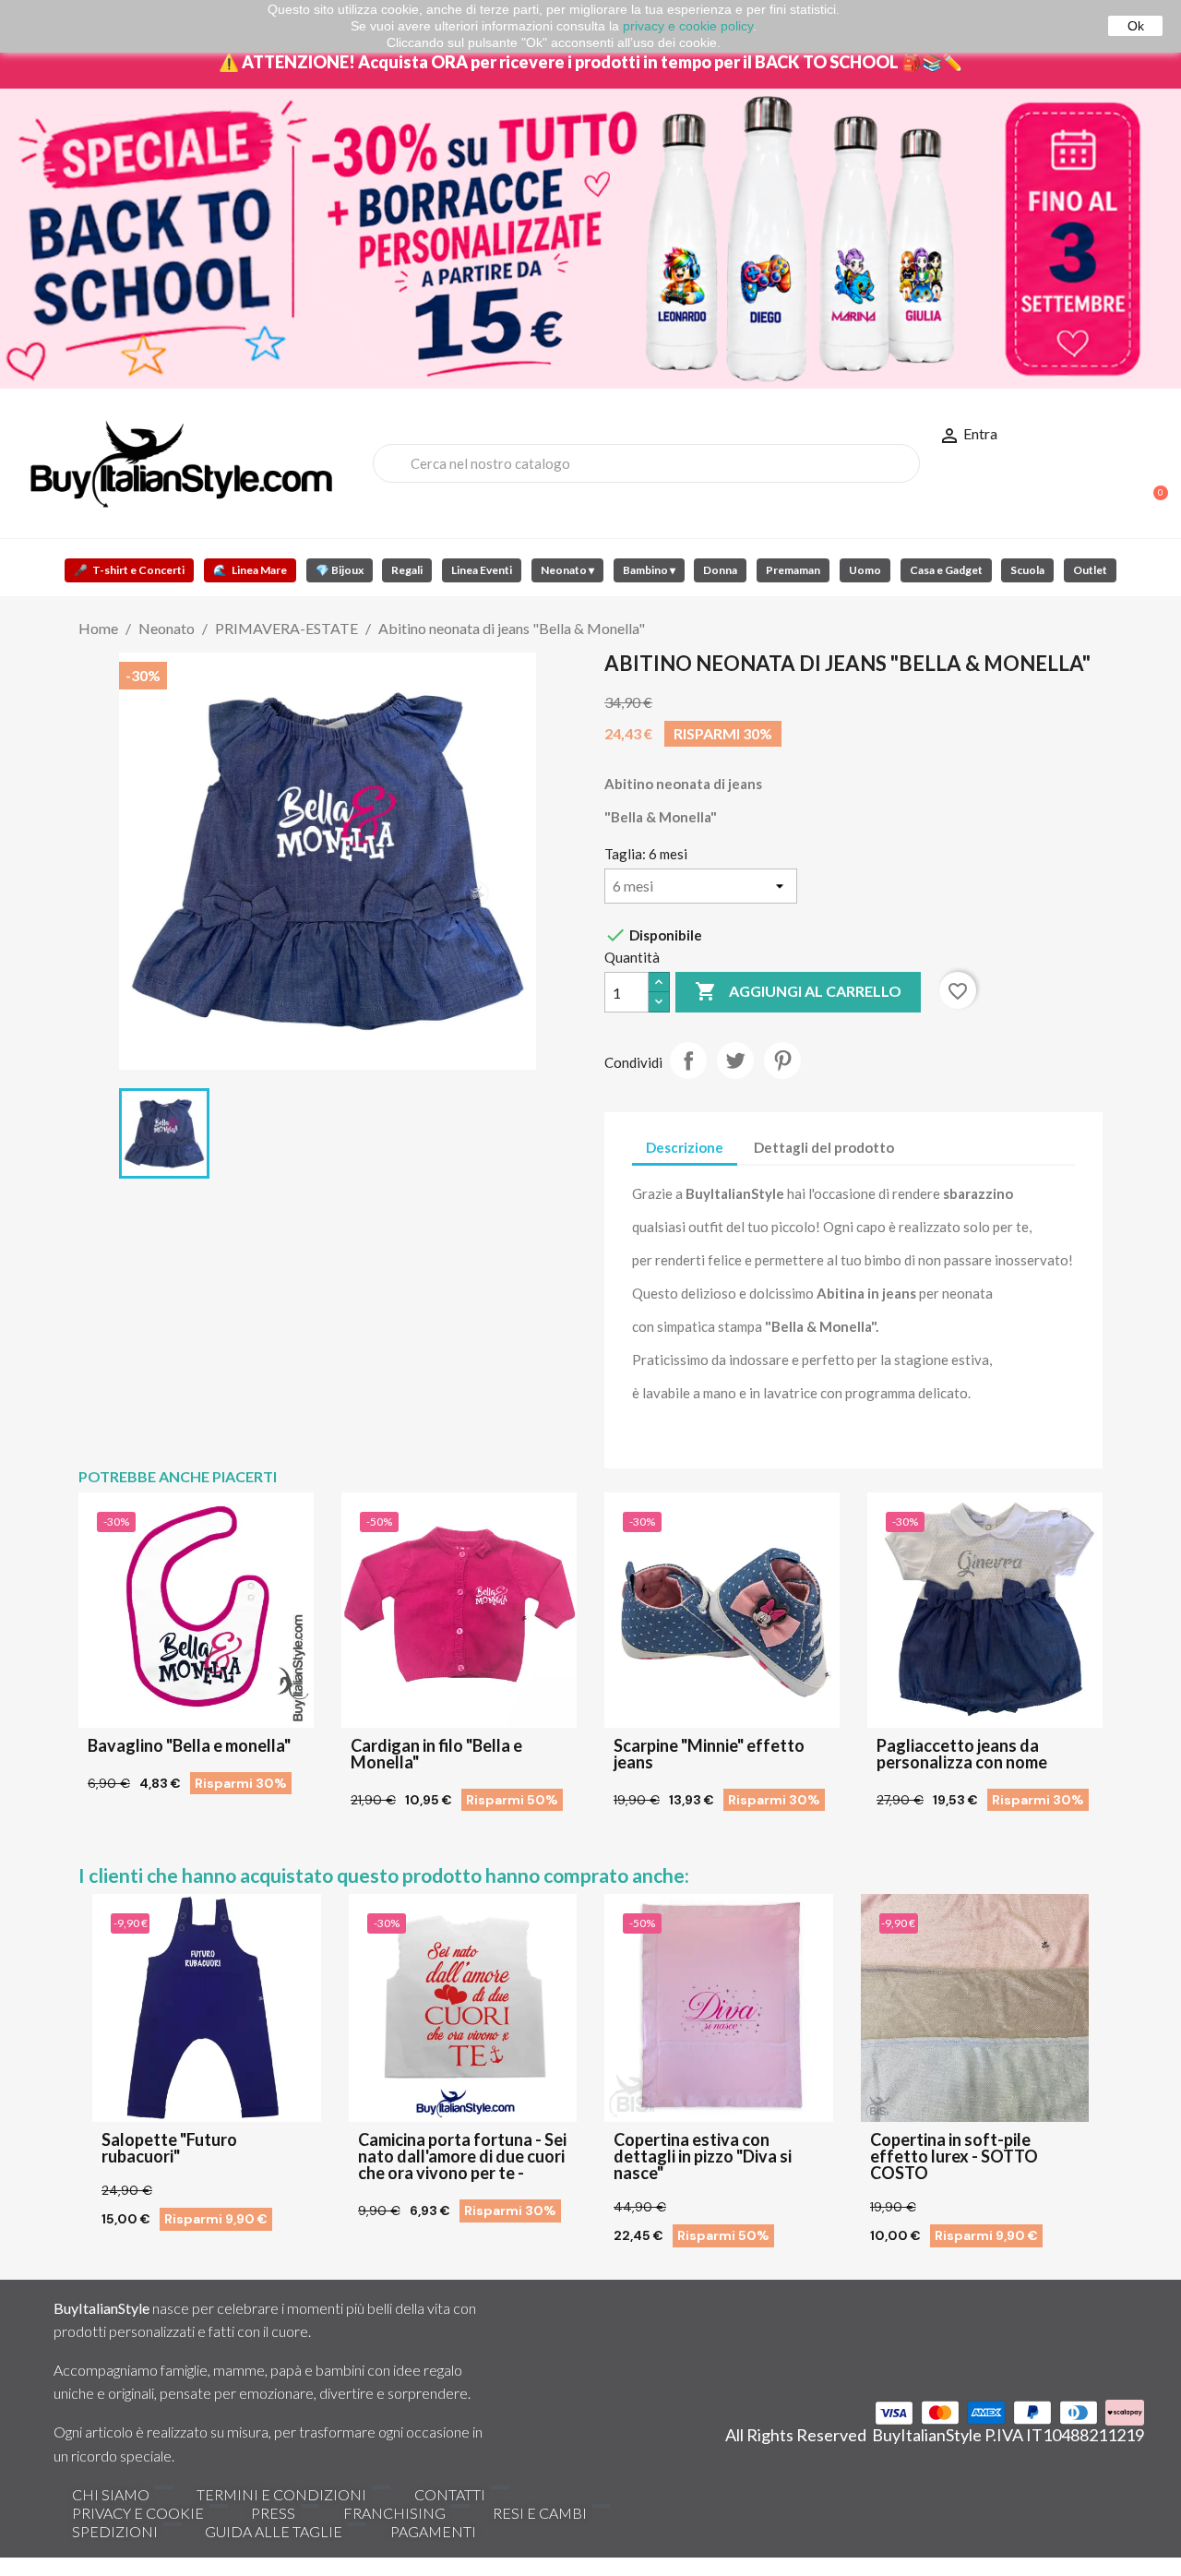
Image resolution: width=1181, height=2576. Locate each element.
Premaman (793, 570)
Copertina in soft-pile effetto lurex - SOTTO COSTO (954, 2156)
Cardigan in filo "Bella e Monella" (436, 1754)
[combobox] (646, 463)
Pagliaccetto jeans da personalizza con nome (962, 1754)
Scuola (1027, 570)
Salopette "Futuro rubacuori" (169, 2148)
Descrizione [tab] (685, 1147)
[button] (1152, 484)
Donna (720, 570)
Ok (1136, 26)
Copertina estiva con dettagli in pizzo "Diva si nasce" (703, 2156)
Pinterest (782, 1060)
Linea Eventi (482, 570)
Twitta (735, 1060)
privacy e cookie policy (688, 26)
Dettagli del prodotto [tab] (824, 1147)
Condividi (688, 1060)
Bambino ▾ (649, 570)
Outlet (1090, 570)
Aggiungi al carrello (798, 991)
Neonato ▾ (567, 570)
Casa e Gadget (946, 570)
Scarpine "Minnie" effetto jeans (709, 1754)
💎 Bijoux (340, 570)
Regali (407, 570)
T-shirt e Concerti (129, 570)
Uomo (865, 570)
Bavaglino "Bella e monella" (189, 1745)
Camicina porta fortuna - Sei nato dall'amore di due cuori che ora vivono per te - (462, 2156)
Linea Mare (250, 570)
